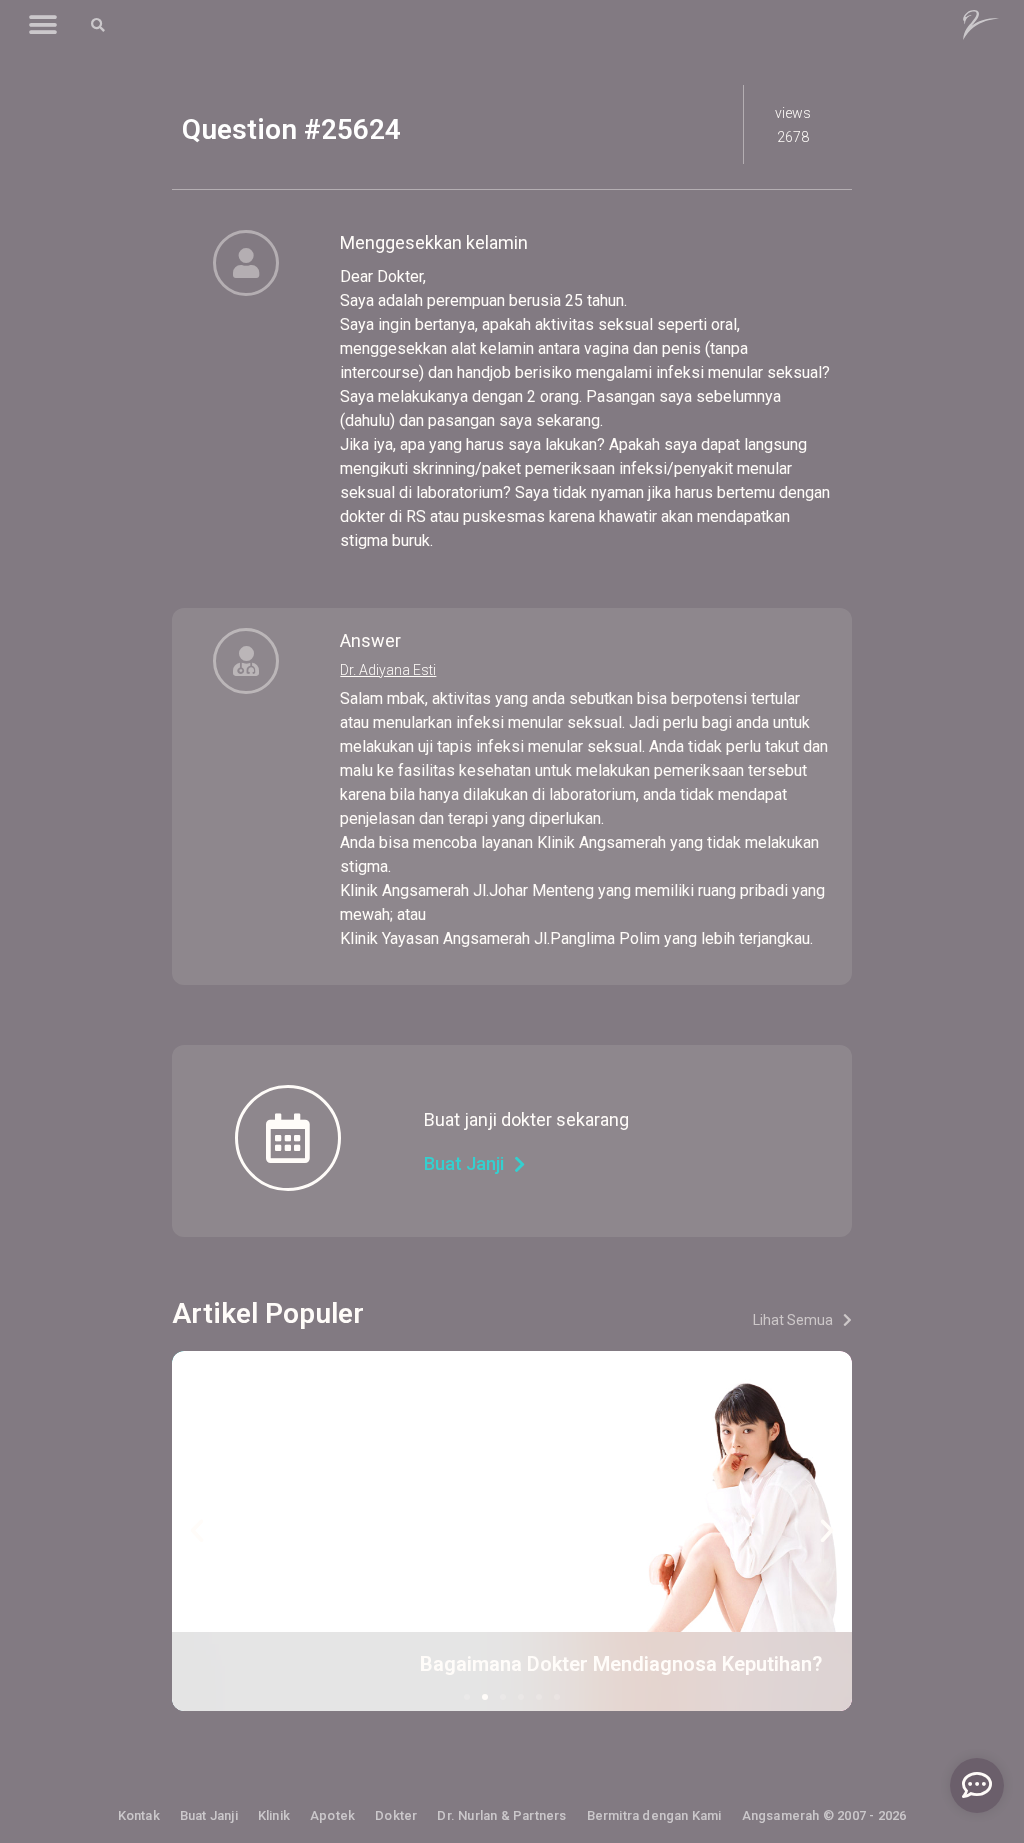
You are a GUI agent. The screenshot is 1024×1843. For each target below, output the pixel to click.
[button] (42, 25)
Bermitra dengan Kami (654, 1815)
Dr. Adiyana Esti (388, 670)
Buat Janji (209, 1815)
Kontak (139, 1815)
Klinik (274, 1815)
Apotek (332, 1815)
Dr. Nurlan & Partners (501, 1815)
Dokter (396, 1815)
